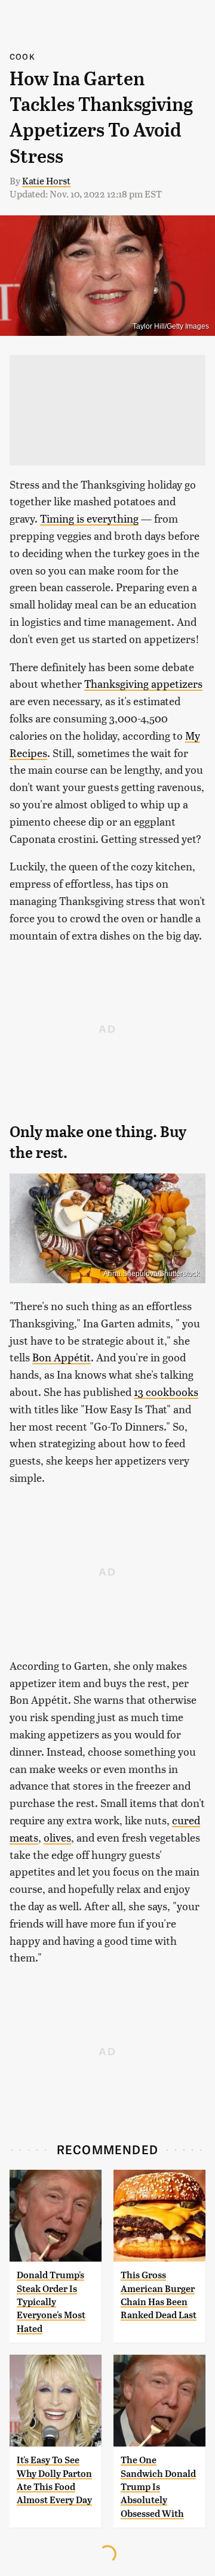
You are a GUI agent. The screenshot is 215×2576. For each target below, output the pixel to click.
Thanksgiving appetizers (143, 683)
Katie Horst (46, 180)
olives (57, 1837)
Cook (22, 56)
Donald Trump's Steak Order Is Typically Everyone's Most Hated (51, 2302)
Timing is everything (89, 518)
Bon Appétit (62, 1357)
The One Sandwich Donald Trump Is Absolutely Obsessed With (158, 2487)
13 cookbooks (166, 1392)
